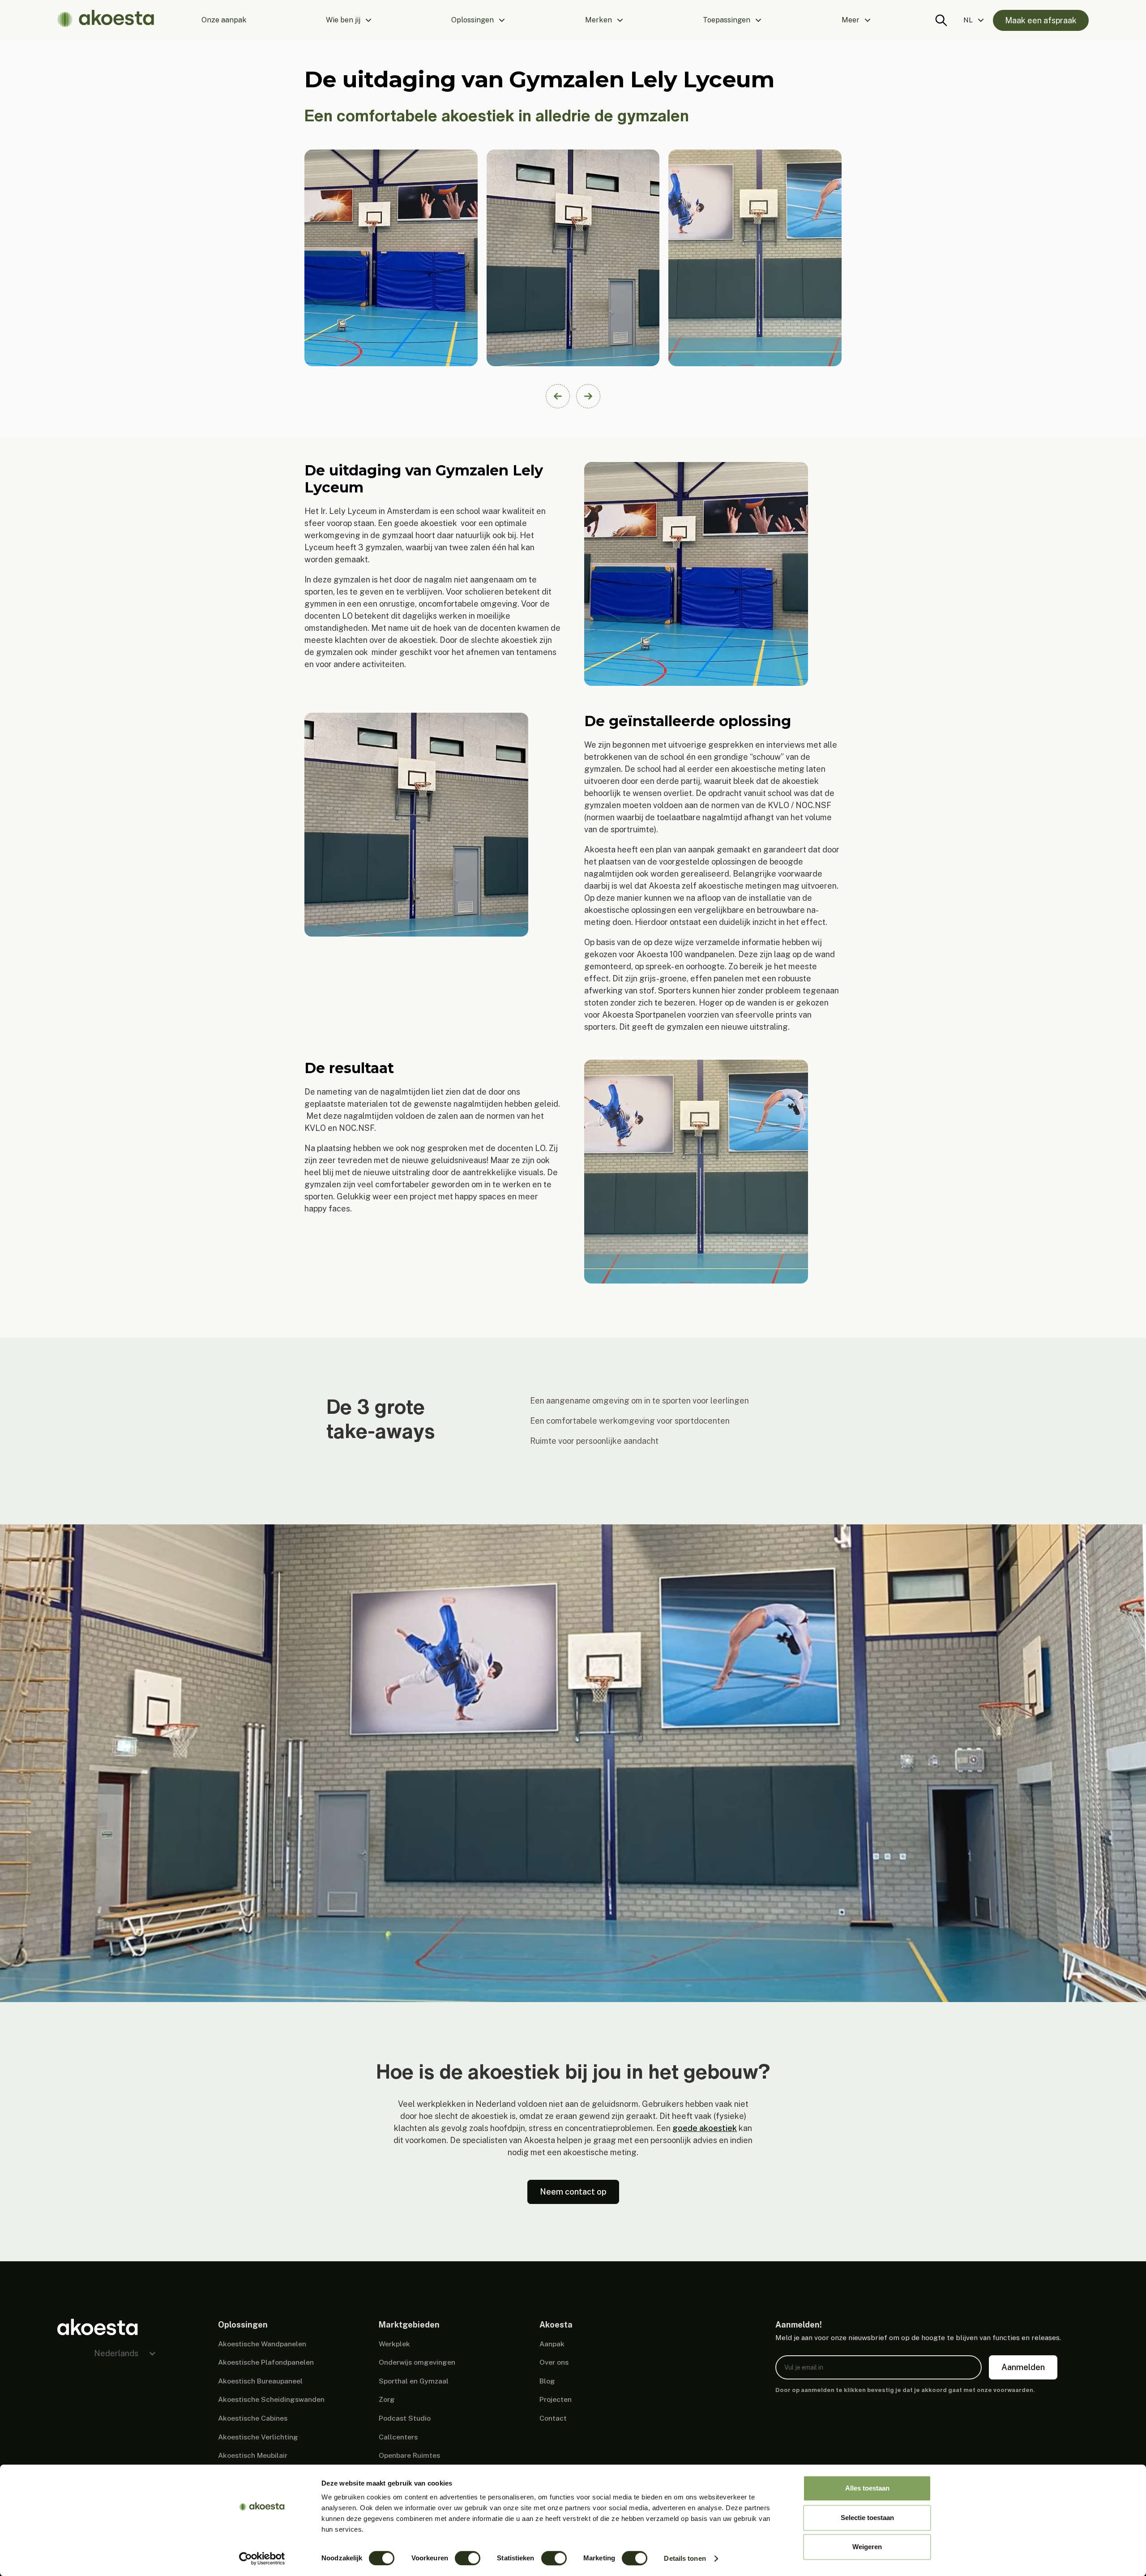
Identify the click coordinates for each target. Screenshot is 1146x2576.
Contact (553, 2418)
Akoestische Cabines (253, 2418)
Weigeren (867, 2547)
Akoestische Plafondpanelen (266, 2362)
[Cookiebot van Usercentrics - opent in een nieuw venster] (262, 2559)
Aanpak (552, 2344)
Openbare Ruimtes (409, 2455)
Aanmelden (1023, 2367)
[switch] (468, 2558)
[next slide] (588, 396)
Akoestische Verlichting (258, 2437)
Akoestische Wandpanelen (262, 2344)
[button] (349, 20)
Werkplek (394, 2344)
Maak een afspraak (1041, 20)
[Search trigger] (941, 20)
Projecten (556, 2399)
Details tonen (685, 2558)
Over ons (554, 2362)
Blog (547, 2381)
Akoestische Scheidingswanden (271, 2399)
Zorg (387, 2399)
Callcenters (398, 2437)
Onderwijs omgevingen (417, 2362)
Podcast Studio (405, 2418)
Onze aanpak (224, 20)
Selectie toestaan (867, 2518)
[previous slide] (558, 396)
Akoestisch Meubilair (253, 2455)
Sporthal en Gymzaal (414, 2381)
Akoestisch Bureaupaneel (260, 2381)
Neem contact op (573, 2192)
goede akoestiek (705, 2128)
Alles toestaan (867, 2488)
